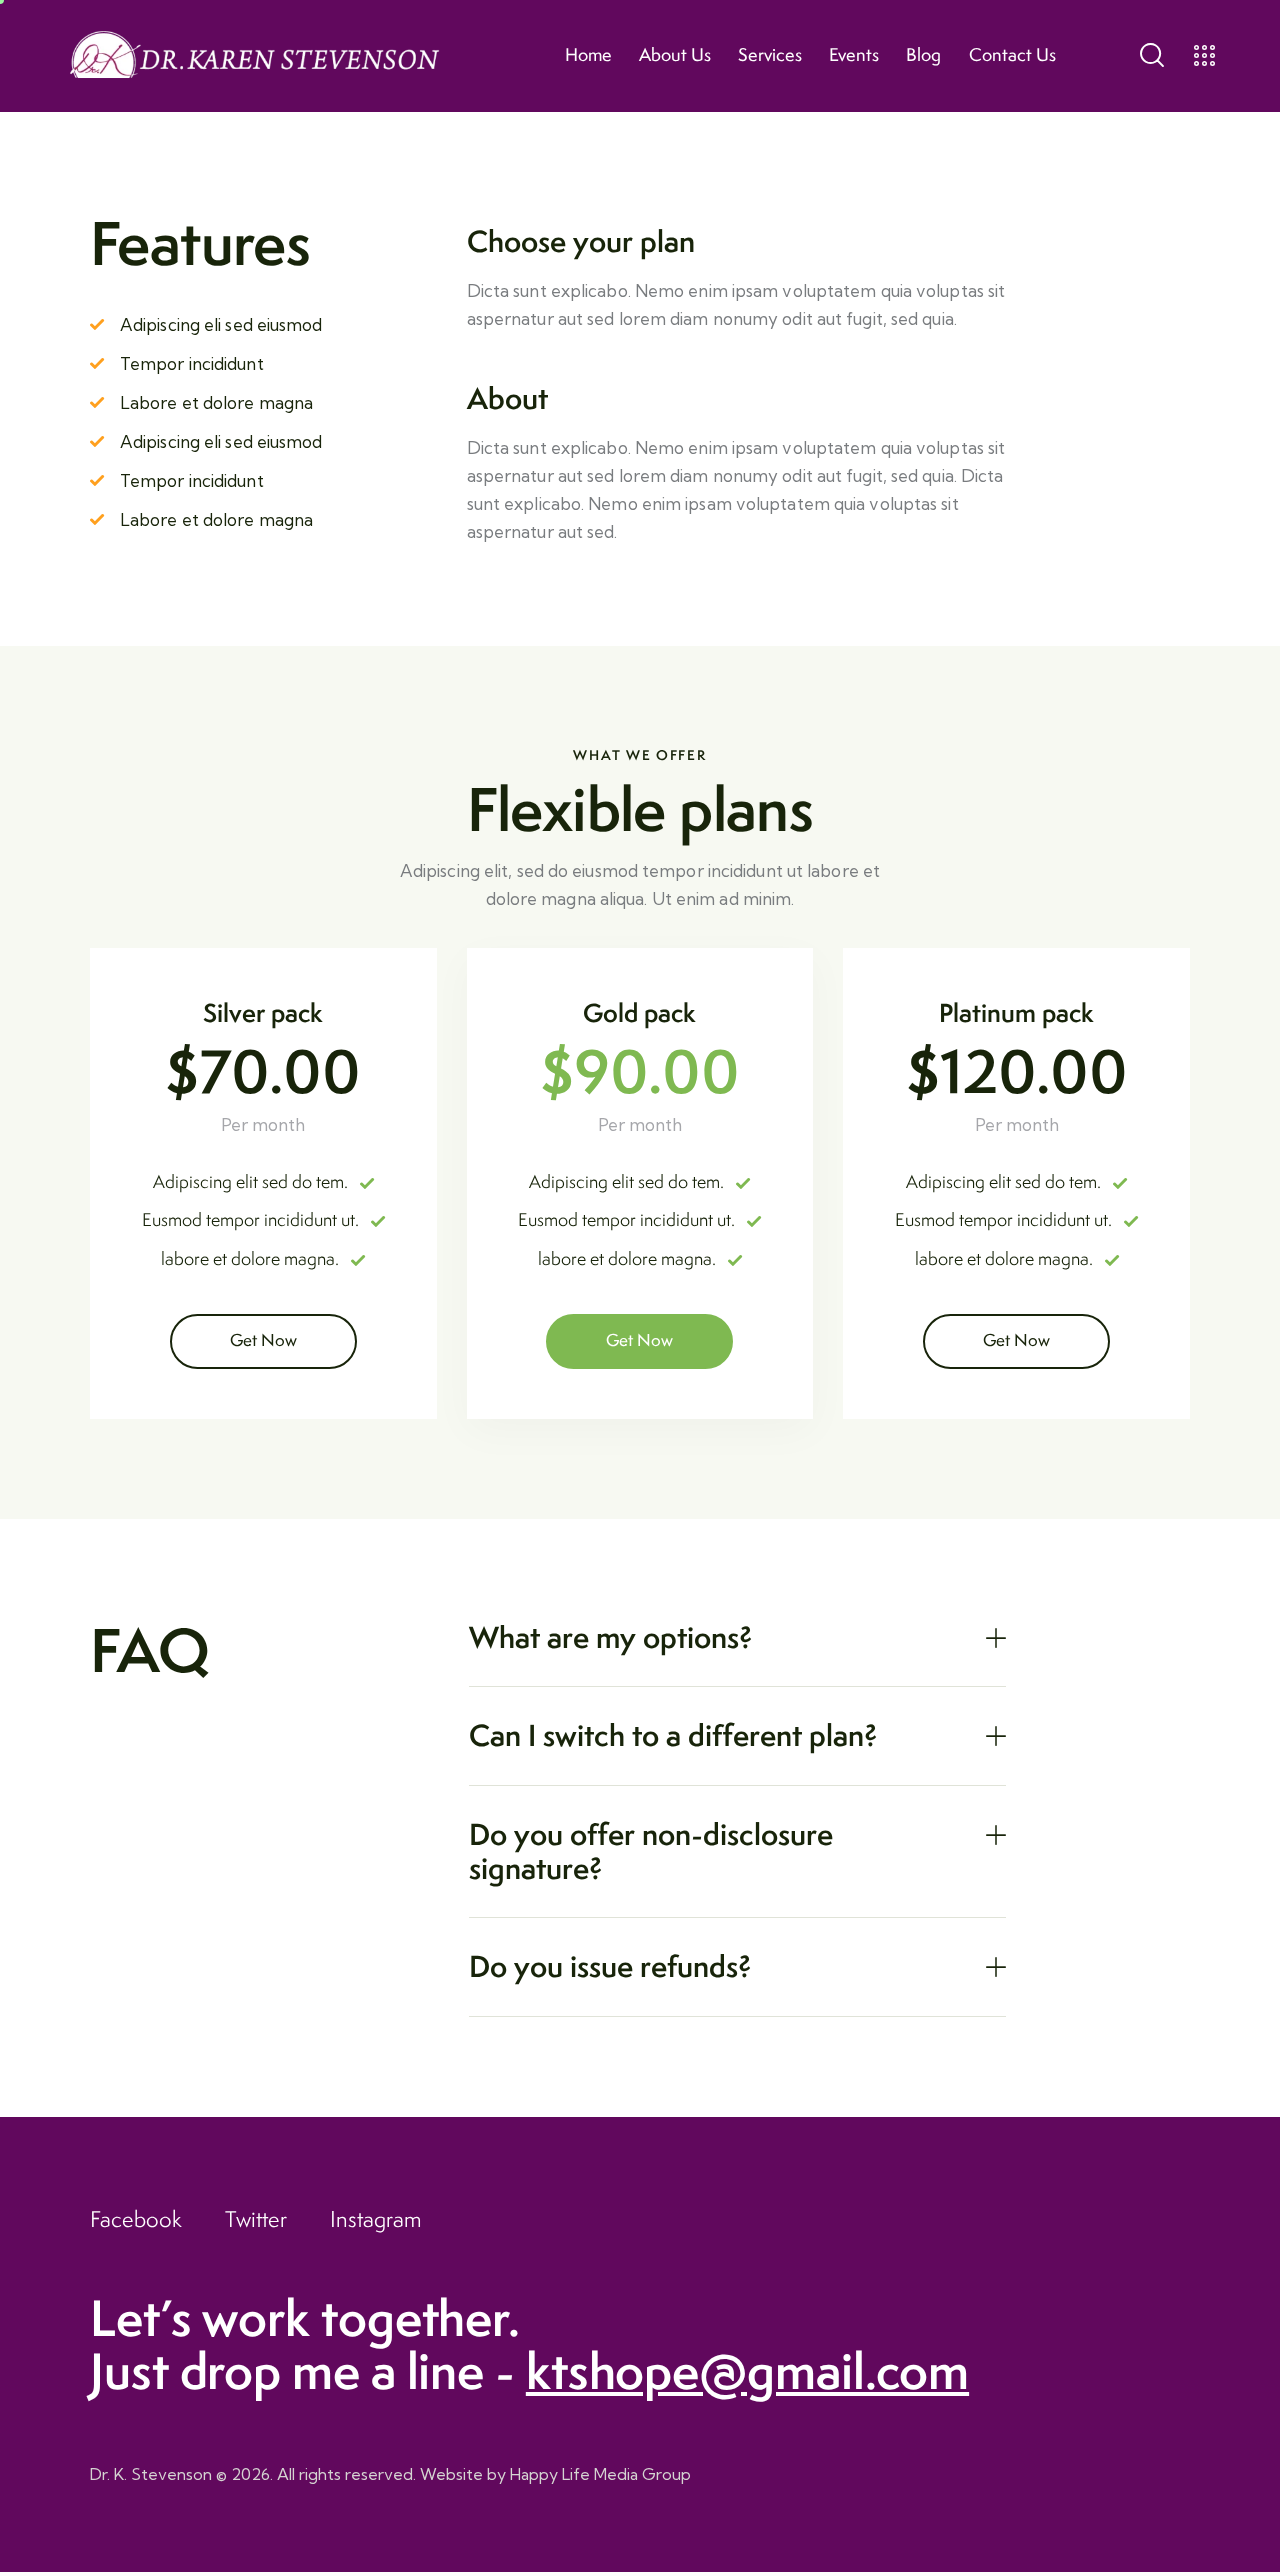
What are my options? (611, 1638)
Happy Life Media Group (600, 2474)
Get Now (263, 1340)
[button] (737, 1638)
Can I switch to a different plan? (673, 1736)
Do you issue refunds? (610, 1967)
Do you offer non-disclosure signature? (651, 1851)
